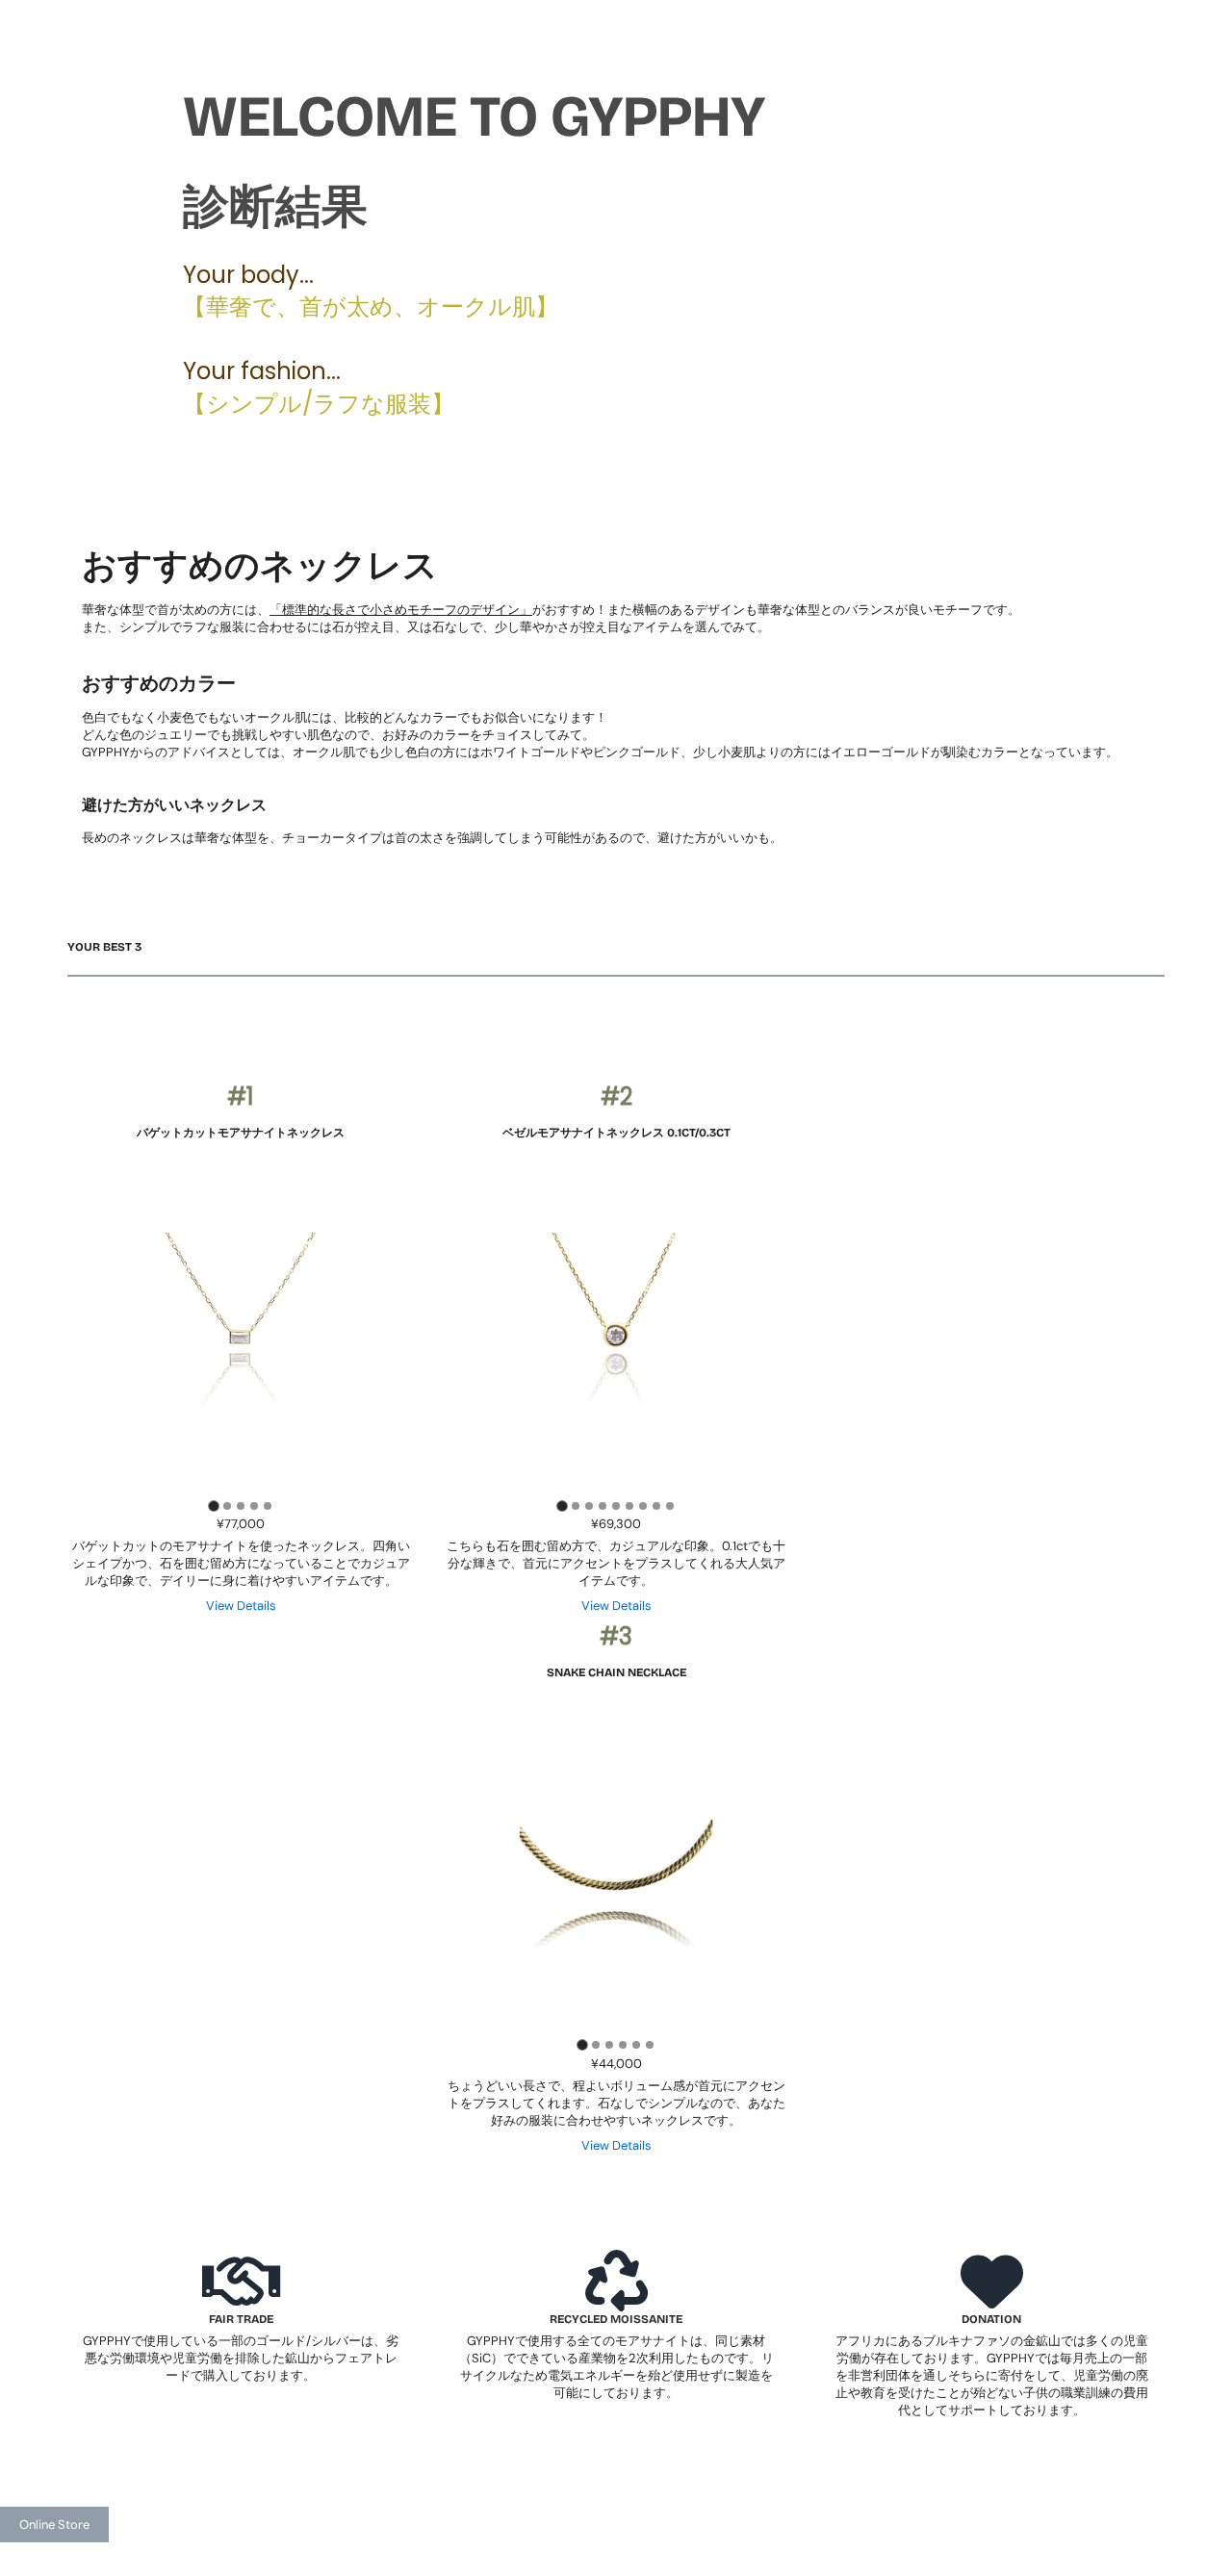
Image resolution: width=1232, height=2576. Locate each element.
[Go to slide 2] (227, 1506)
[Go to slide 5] (268, 1506)
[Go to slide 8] (656, 1506)
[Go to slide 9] (670, 1506)
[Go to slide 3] (241, 1506)
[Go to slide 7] (643, 1506)
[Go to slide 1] (213, 1505)
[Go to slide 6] (629, 1506)
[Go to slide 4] (254, 1506)
